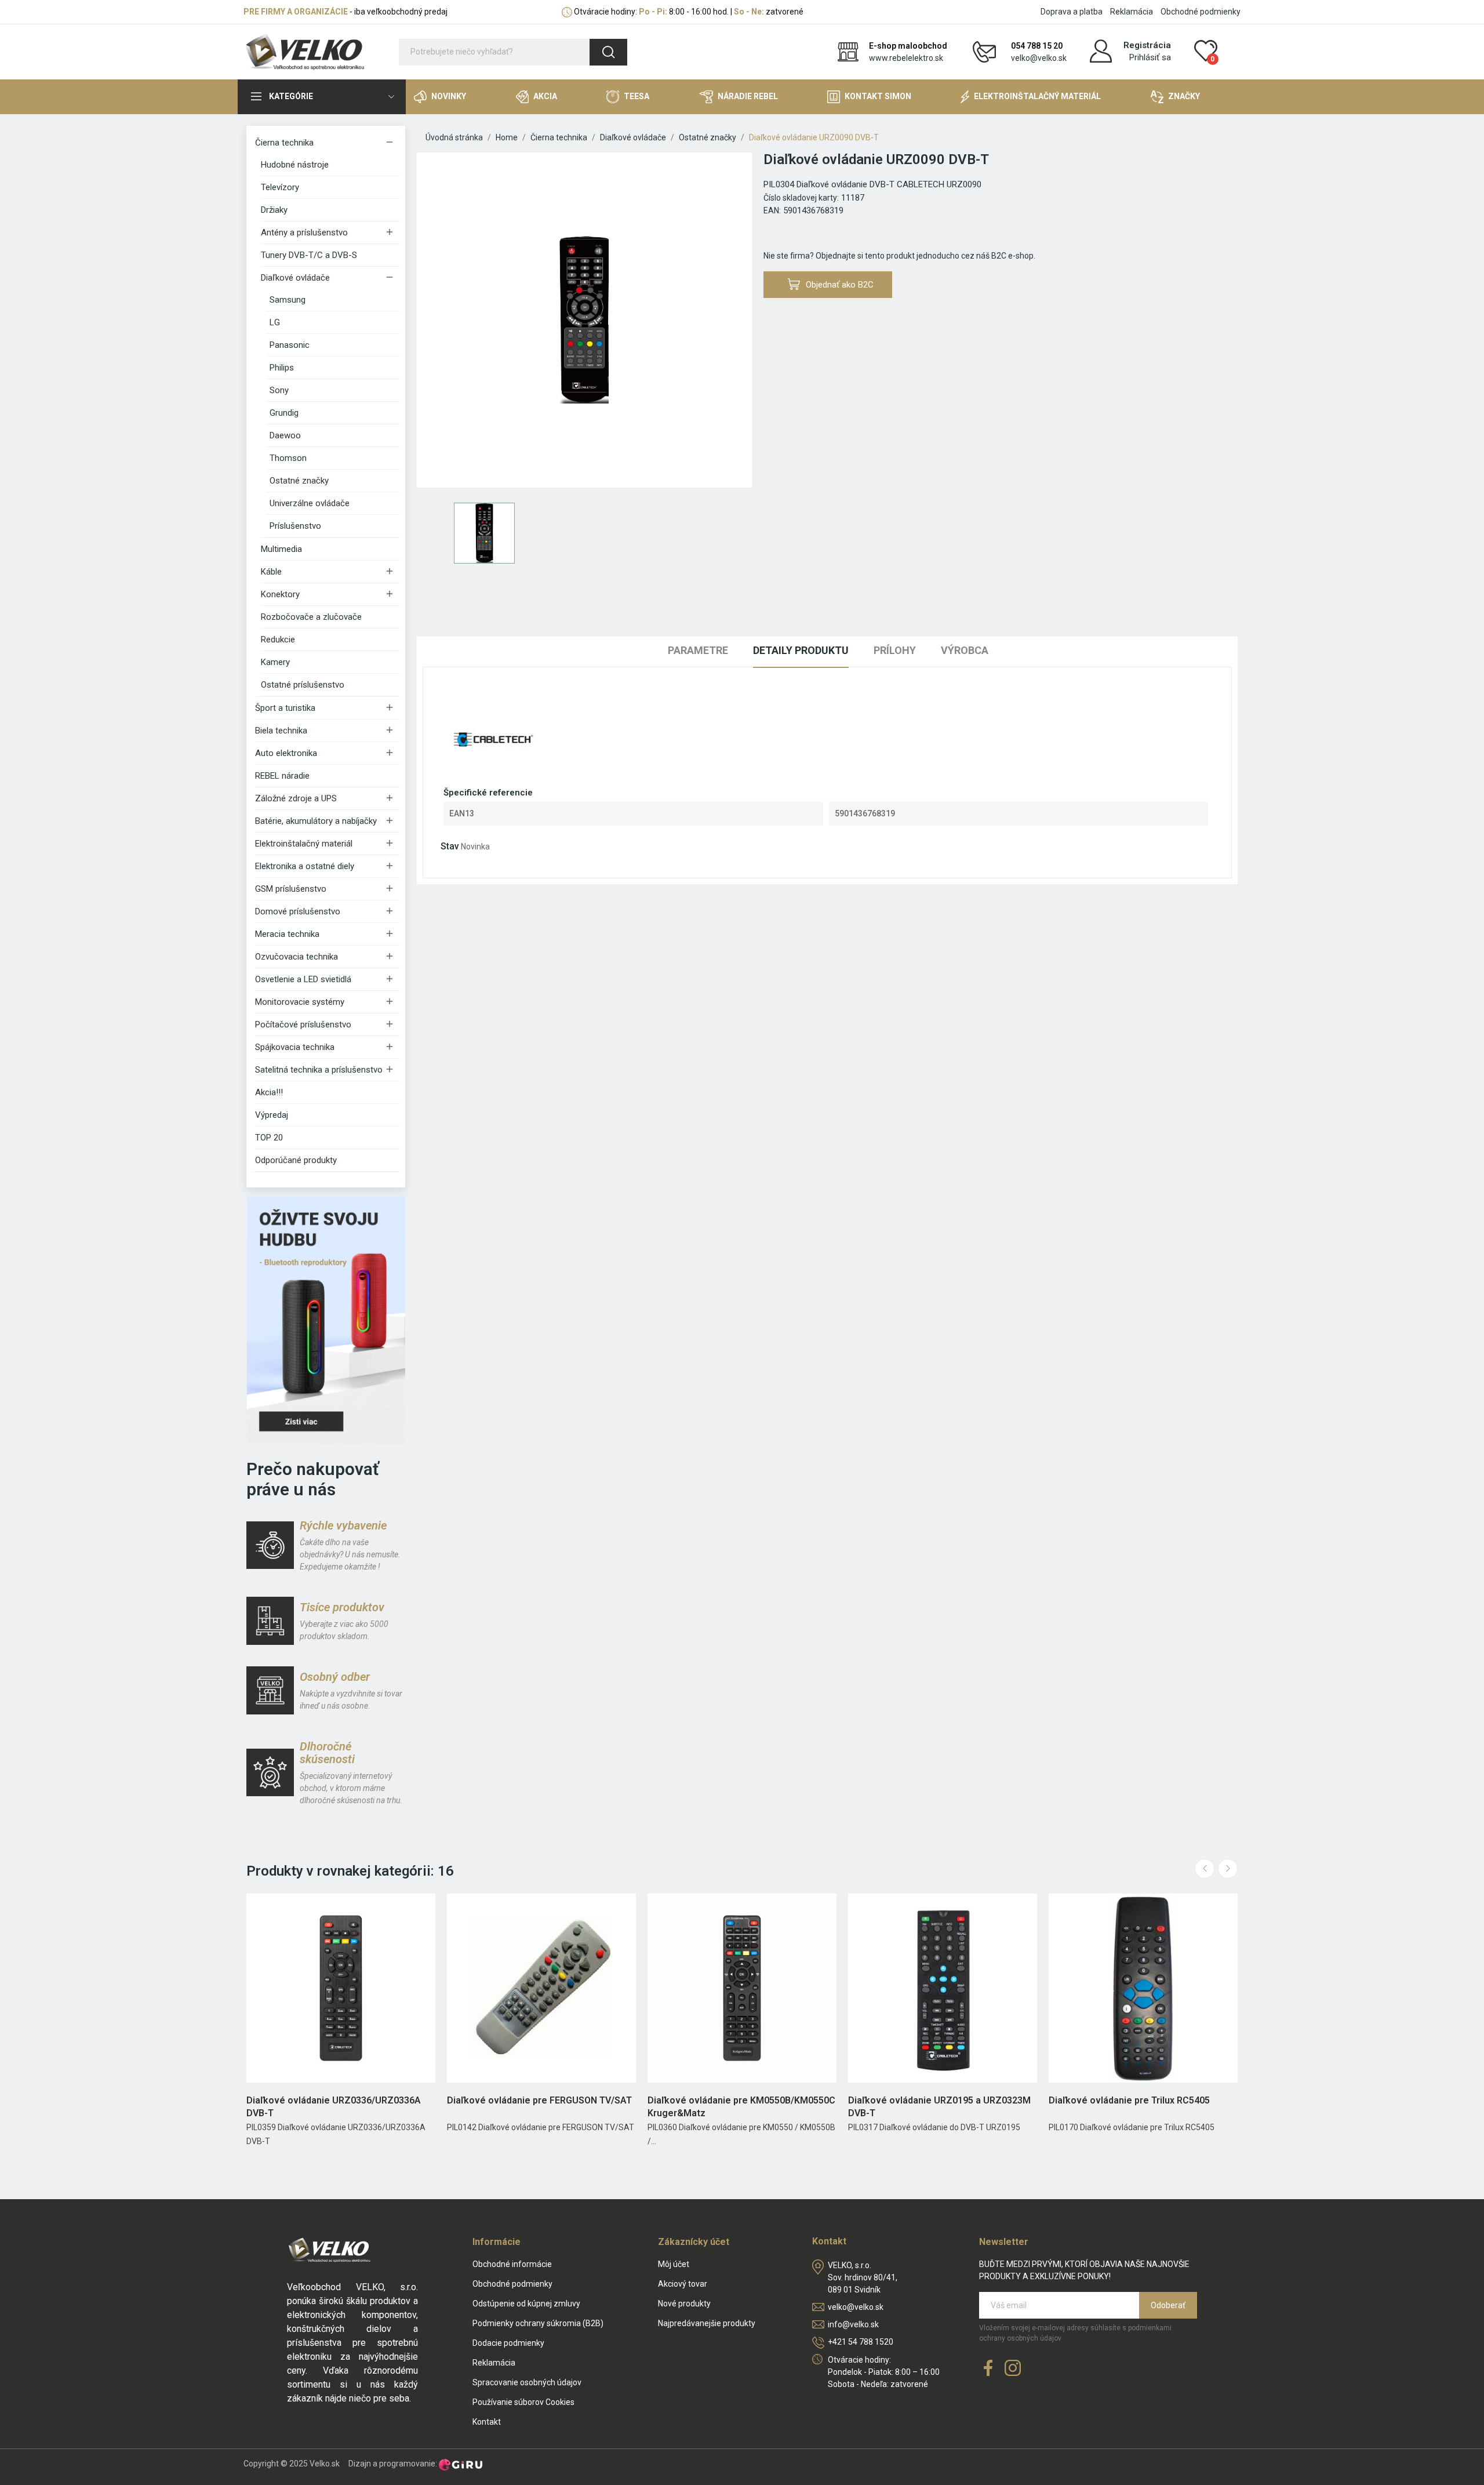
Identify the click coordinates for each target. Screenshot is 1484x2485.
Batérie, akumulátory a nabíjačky (316, 821)
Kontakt (487, 2422)
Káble (271, 572)
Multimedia (281, 549)
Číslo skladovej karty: (801, 198)
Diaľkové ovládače (295, 278)
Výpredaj (272, 1115)
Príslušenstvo (295, 526)
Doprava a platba (1072, 12)
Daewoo (285, 435)
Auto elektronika (286, 753)
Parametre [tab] (698, 650)
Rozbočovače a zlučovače (311, 617)
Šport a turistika (285, 708)
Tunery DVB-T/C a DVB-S (309, 255)
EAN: (772, 210)
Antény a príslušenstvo (304, 232)
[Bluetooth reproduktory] (326, 1320)
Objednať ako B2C (840, 285)
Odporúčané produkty (296, 1160)
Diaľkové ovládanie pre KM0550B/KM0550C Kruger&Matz (741, 2107)
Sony (279, 390)
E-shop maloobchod (908, 46)
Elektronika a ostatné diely (305, 866)
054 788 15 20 (1037, 46)
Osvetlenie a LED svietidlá (303, 979)
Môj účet (674, 2264)
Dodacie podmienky (508, 2343)
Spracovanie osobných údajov (527, 2382)
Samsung (288, 300)
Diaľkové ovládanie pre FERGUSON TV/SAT (539, 2100)
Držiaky (274, 210)
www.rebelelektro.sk (906, 58)
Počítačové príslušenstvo (303, 1024)
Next (1228, 1869)
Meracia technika (287, 934)
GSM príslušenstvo (291, 889)
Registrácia (1147, 45)
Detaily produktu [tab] (801, 650)
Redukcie (278, 640)
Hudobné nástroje (295, 165)
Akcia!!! (269, 1092)
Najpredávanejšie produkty (707, 2323)
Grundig (284, 413)
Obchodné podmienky (1201, 12)
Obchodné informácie (512, 2264)
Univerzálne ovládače (310, 503)
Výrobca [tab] (965, 650)
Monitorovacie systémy (300, 1002)
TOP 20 (269, 1138)
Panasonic (290, 345)
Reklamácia (1132, 12)
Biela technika (281, 731)
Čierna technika (284, 143)
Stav (450, 846)
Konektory (280, 594)
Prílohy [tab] (895, 650)
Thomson (288, 458)
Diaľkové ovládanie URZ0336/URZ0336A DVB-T (334, 2107)
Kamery (275, 662)
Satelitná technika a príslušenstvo (319, 1070)
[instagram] (1013, 2369)
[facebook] (988, 2369)
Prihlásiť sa (1150, 57)
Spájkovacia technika (295, 1047)
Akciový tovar (683, 2284)
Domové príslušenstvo (298, 911)
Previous (1205, 1869)
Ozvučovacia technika (297, 957)
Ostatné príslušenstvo (303, 685)
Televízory (280, 187)
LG (275, 322)
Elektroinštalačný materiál (304, 844)
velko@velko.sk (1039, 58)
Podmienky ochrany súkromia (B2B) (538, 2323)
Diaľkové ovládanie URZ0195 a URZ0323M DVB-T (939, 2107)
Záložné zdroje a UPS (296, 798)
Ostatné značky (299, 481)
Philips (282, 368)
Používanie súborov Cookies (523, 2402)
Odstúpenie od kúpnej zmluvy (526, 2304)
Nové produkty (684, 2304)
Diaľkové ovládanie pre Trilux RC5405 (1129, 2100)
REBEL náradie (282, 776)
